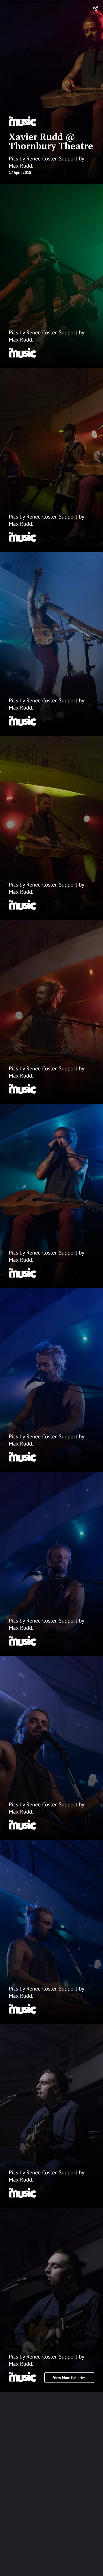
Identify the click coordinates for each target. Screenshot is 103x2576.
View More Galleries (69, 2378)
